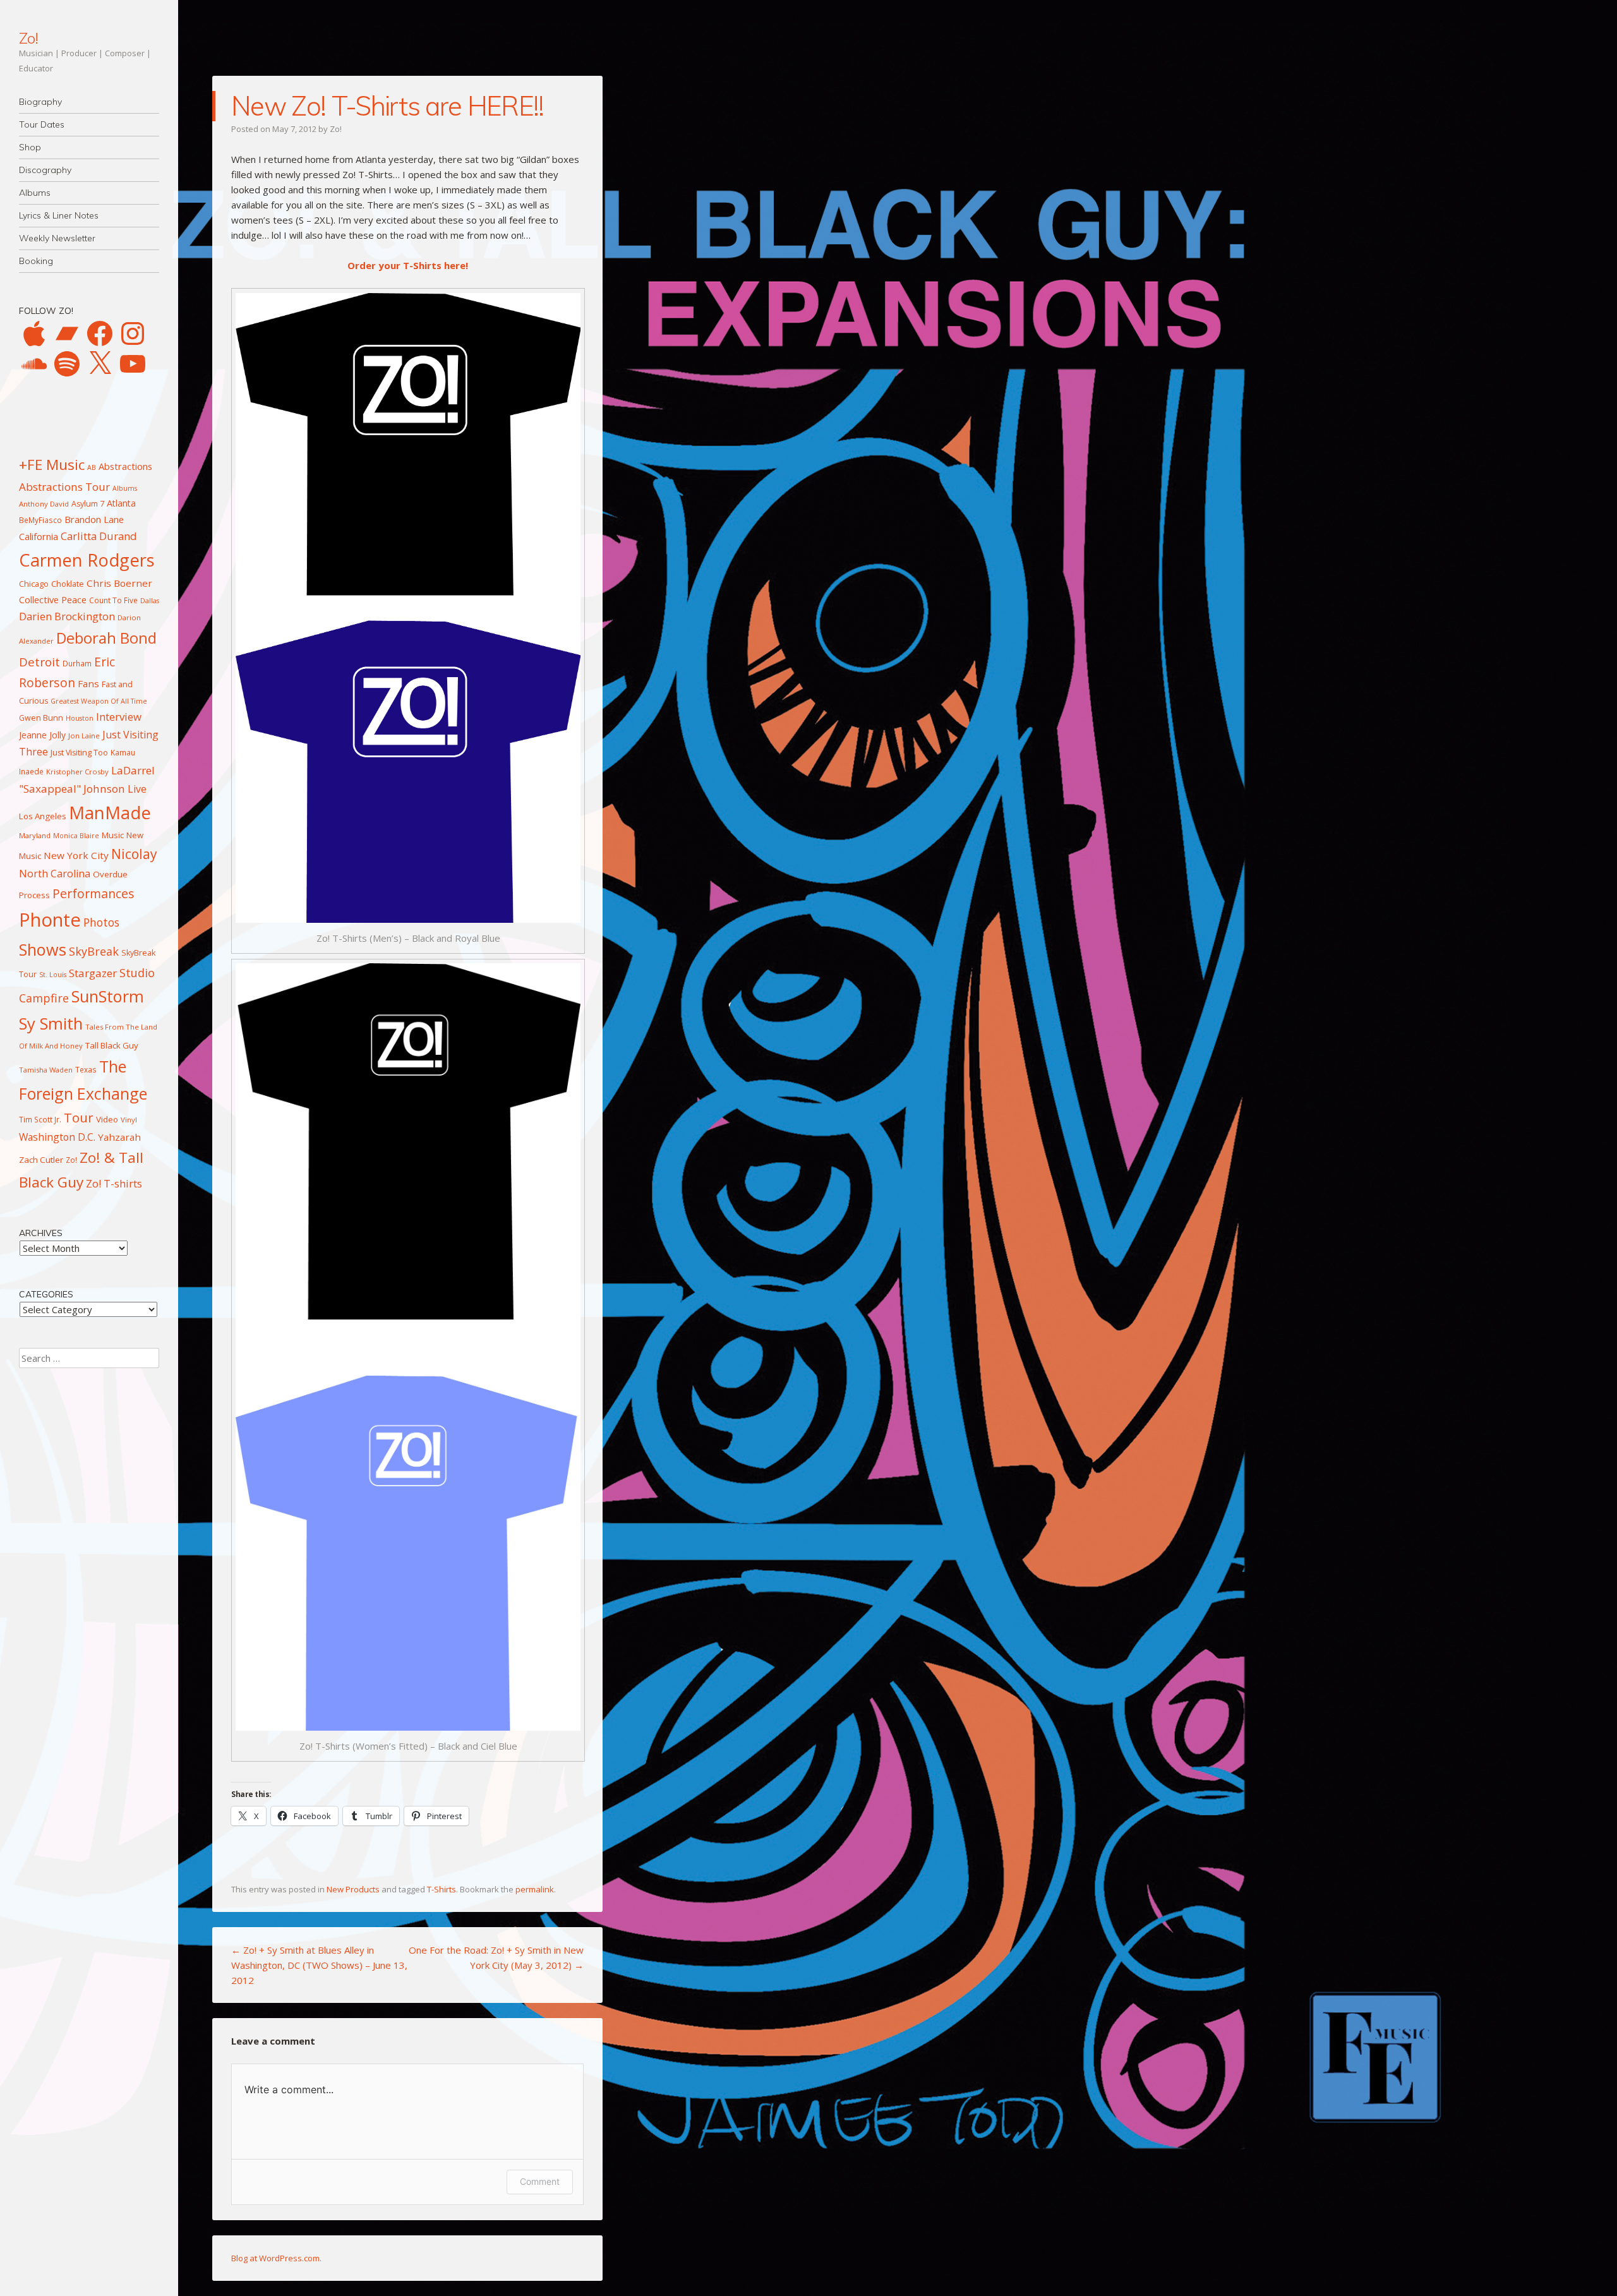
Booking (36, 261)
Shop (30, 147)
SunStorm (108, 996)
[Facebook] (100, 334)
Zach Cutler (41, 1160)
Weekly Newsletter (57, 238)
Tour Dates (42, 124)
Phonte (50, 920)
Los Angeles (43, 816)
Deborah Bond (106, 638)
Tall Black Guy (112, 1045)
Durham (77, 663)
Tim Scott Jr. (40, 1119)
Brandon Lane (94, 519)
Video (107, 1119)
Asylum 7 (88, 504)
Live (137, 789)
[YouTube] (133, 364)
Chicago (34, 584)
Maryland (35, 835)
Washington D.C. (57, 1137)
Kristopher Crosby (77, 772)
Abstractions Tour (64, 487)
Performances (93, 893)
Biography (40, 102)
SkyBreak (94, 951)
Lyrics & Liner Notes (59, 215)
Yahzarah (119, 1137)
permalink (535, 1889)
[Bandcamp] (67, 334)
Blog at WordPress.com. (276, 2258)
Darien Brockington (67, 616)
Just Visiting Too (79, 753)
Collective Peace (53, 599)
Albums (35, 193)
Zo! (28, 38)
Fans (88, 683)
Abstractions (125, 466)
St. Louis (53, 975)
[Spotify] (67, 364)
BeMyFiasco (40, 520)
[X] (100, 364)
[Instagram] (133, 334)
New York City (76, 855)
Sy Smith (51, 1024)
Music (113, 835)
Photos (101, 922)
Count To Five (113, 600)
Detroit (39, 662)
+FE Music (52, 465)
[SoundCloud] (34, 364)
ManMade (110, 813)
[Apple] (34, 334)
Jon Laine (84, 736)
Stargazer (93, 973)
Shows (43, 949)
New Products (353, 1889)
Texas (86, 1069)
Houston (80, 718)
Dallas (150, 601)
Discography (45, 170)
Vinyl (129, 1120)
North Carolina (55, 874)
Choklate (68, 584)
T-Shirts (442, 1889)
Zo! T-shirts (114, 1183)
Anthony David (44, 504)
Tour (79, 1117)
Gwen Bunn (41, 718)
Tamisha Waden (46, 1070)
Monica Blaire (76, 836)
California (39, 536)
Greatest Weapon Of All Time (99, 701)
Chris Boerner (119, 583)
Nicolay (134, 854)
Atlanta (121, 503)
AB (92, 467)
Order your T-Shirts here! (408, 265)
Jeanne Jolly (42, 735)
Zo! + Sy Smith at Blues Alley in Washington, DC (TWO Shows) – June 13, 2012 (319, 1965)
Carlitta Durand (99, 536)
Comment (540, 2181)
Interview (119, 717)
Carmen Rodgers (87, 560)
